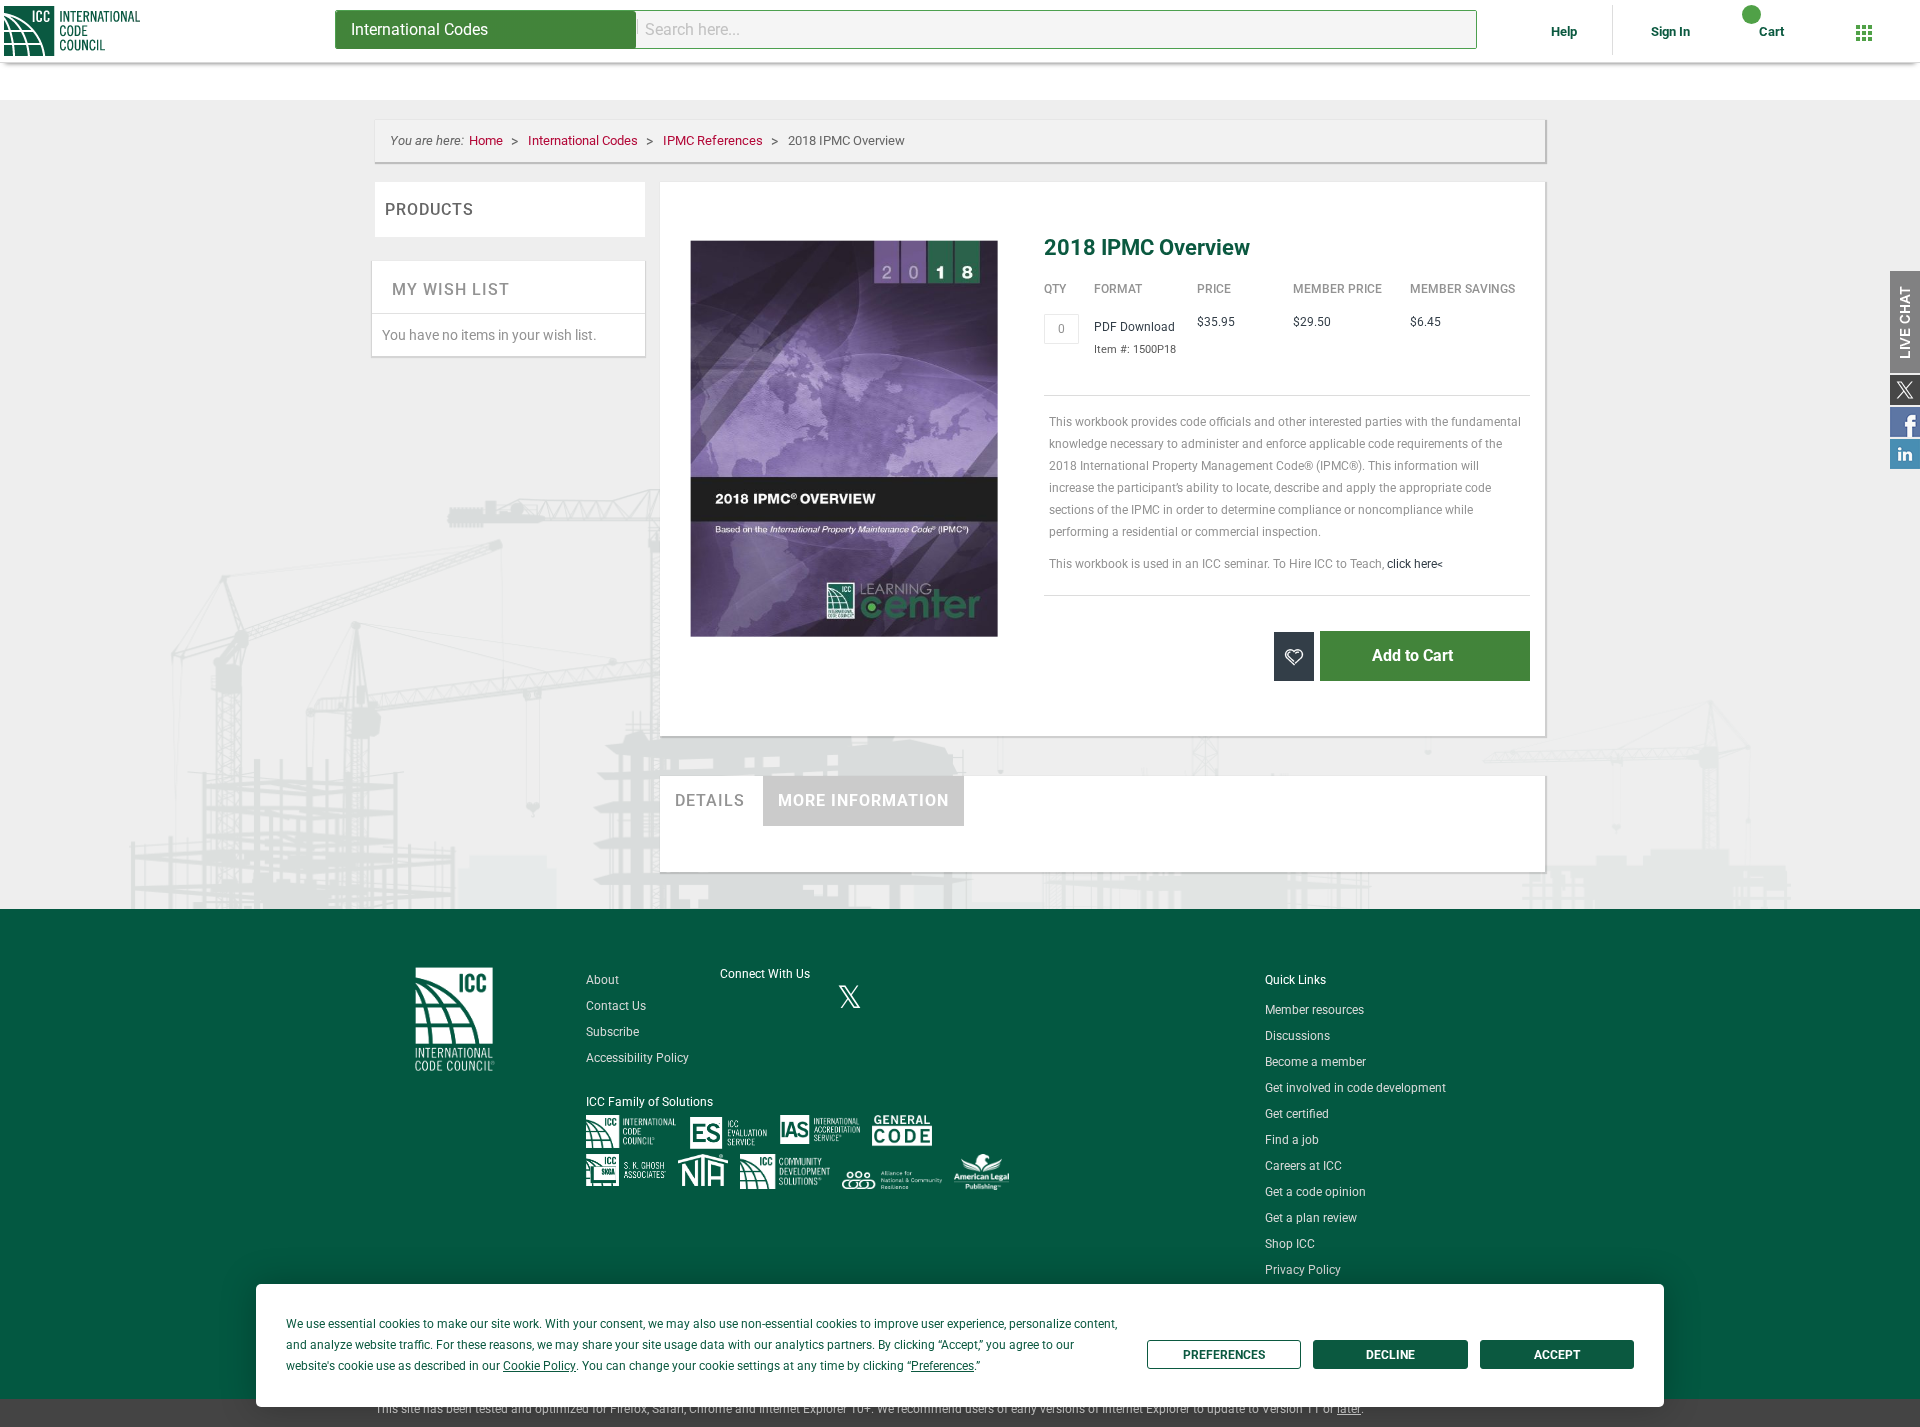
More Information (863, 800)
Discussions (1297, 1036)
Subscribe (612, 1032)
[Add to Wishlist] (1294, 656)
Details (710, 800)
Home (487, 140)
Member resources (1314, 1010)
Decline (1390, 1355)
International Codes (584, 140)
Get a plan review (1311, 1218)
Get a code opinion (1315, 1192)
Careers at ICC (1303, 1166)
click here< (1415, 564)
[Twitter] (849, 999)
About (602, 980)
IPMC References (714, 140)
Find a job (1292, 1140)
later (1349, 1409)
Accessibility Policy (637, 1058)
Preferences (1224, 1355)
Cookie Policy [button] (539, 1366)
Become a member (1315, 1062)
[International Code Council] (73, 31)
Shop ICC (1290, 1244)
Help (1565, 31)
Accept (1557, 1355)
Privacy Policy (1303, 1270)
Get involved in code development (1355, 1088)
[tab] (710, 801)
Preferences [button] (942, 1366)
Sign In (1670, 31)
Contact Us (616, 1006)
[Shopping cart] (1734, 39)
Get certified (1297, 1114)
